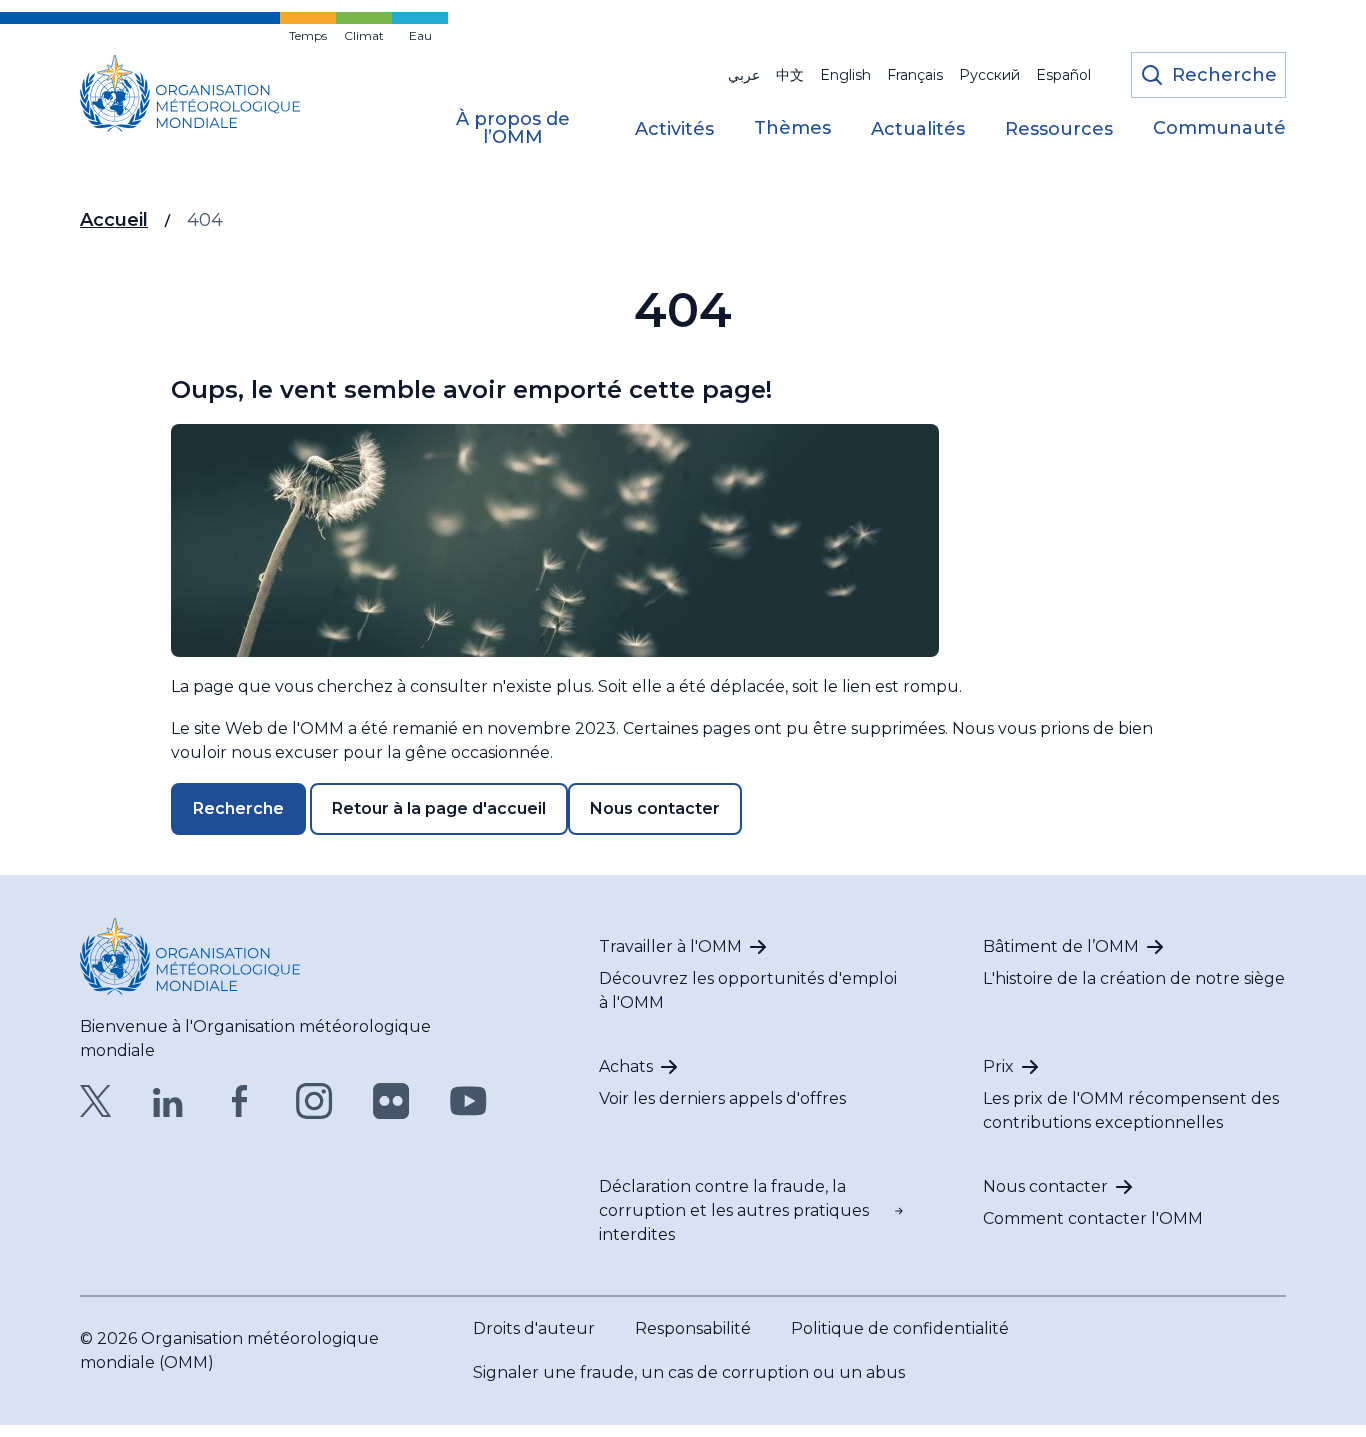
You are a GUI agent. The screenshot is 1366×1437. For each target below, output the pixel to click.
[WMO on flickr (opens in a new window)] (391, 1101)
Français (915, 75)
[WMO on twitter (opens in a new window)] (96, 1101)
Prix (998, 1066)
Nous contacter (655, 808)
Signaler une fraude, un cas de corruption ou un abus (689, 1372)
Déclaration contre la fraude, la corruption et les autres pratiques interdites (734, 1210)
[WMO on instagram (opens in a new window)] (314, 1101)
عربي (744, 75)
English (845, 75)
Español (1063, 75)
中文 (790, 75)
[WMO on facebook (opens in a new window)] (240, 1101)
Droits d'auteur (534, 1328)
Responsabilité (693, 1328)
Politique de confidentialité (900, 1328)
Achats (626, 1066)
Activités (674, 130)
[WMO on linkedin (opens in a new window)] (168, 1101)
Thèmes (792, 129)
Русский (989, 75)
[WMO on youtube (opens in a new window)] (468, 1101)
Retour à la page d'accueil (439, 808)
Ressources (1059, 130)
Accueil (114, 220)
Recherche (238, 808)
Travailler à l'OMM (670, 946)
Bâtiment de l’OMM (1061, 946)
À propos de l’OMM (513, 129)
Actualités (918, 130)
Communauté (1219, 129)
